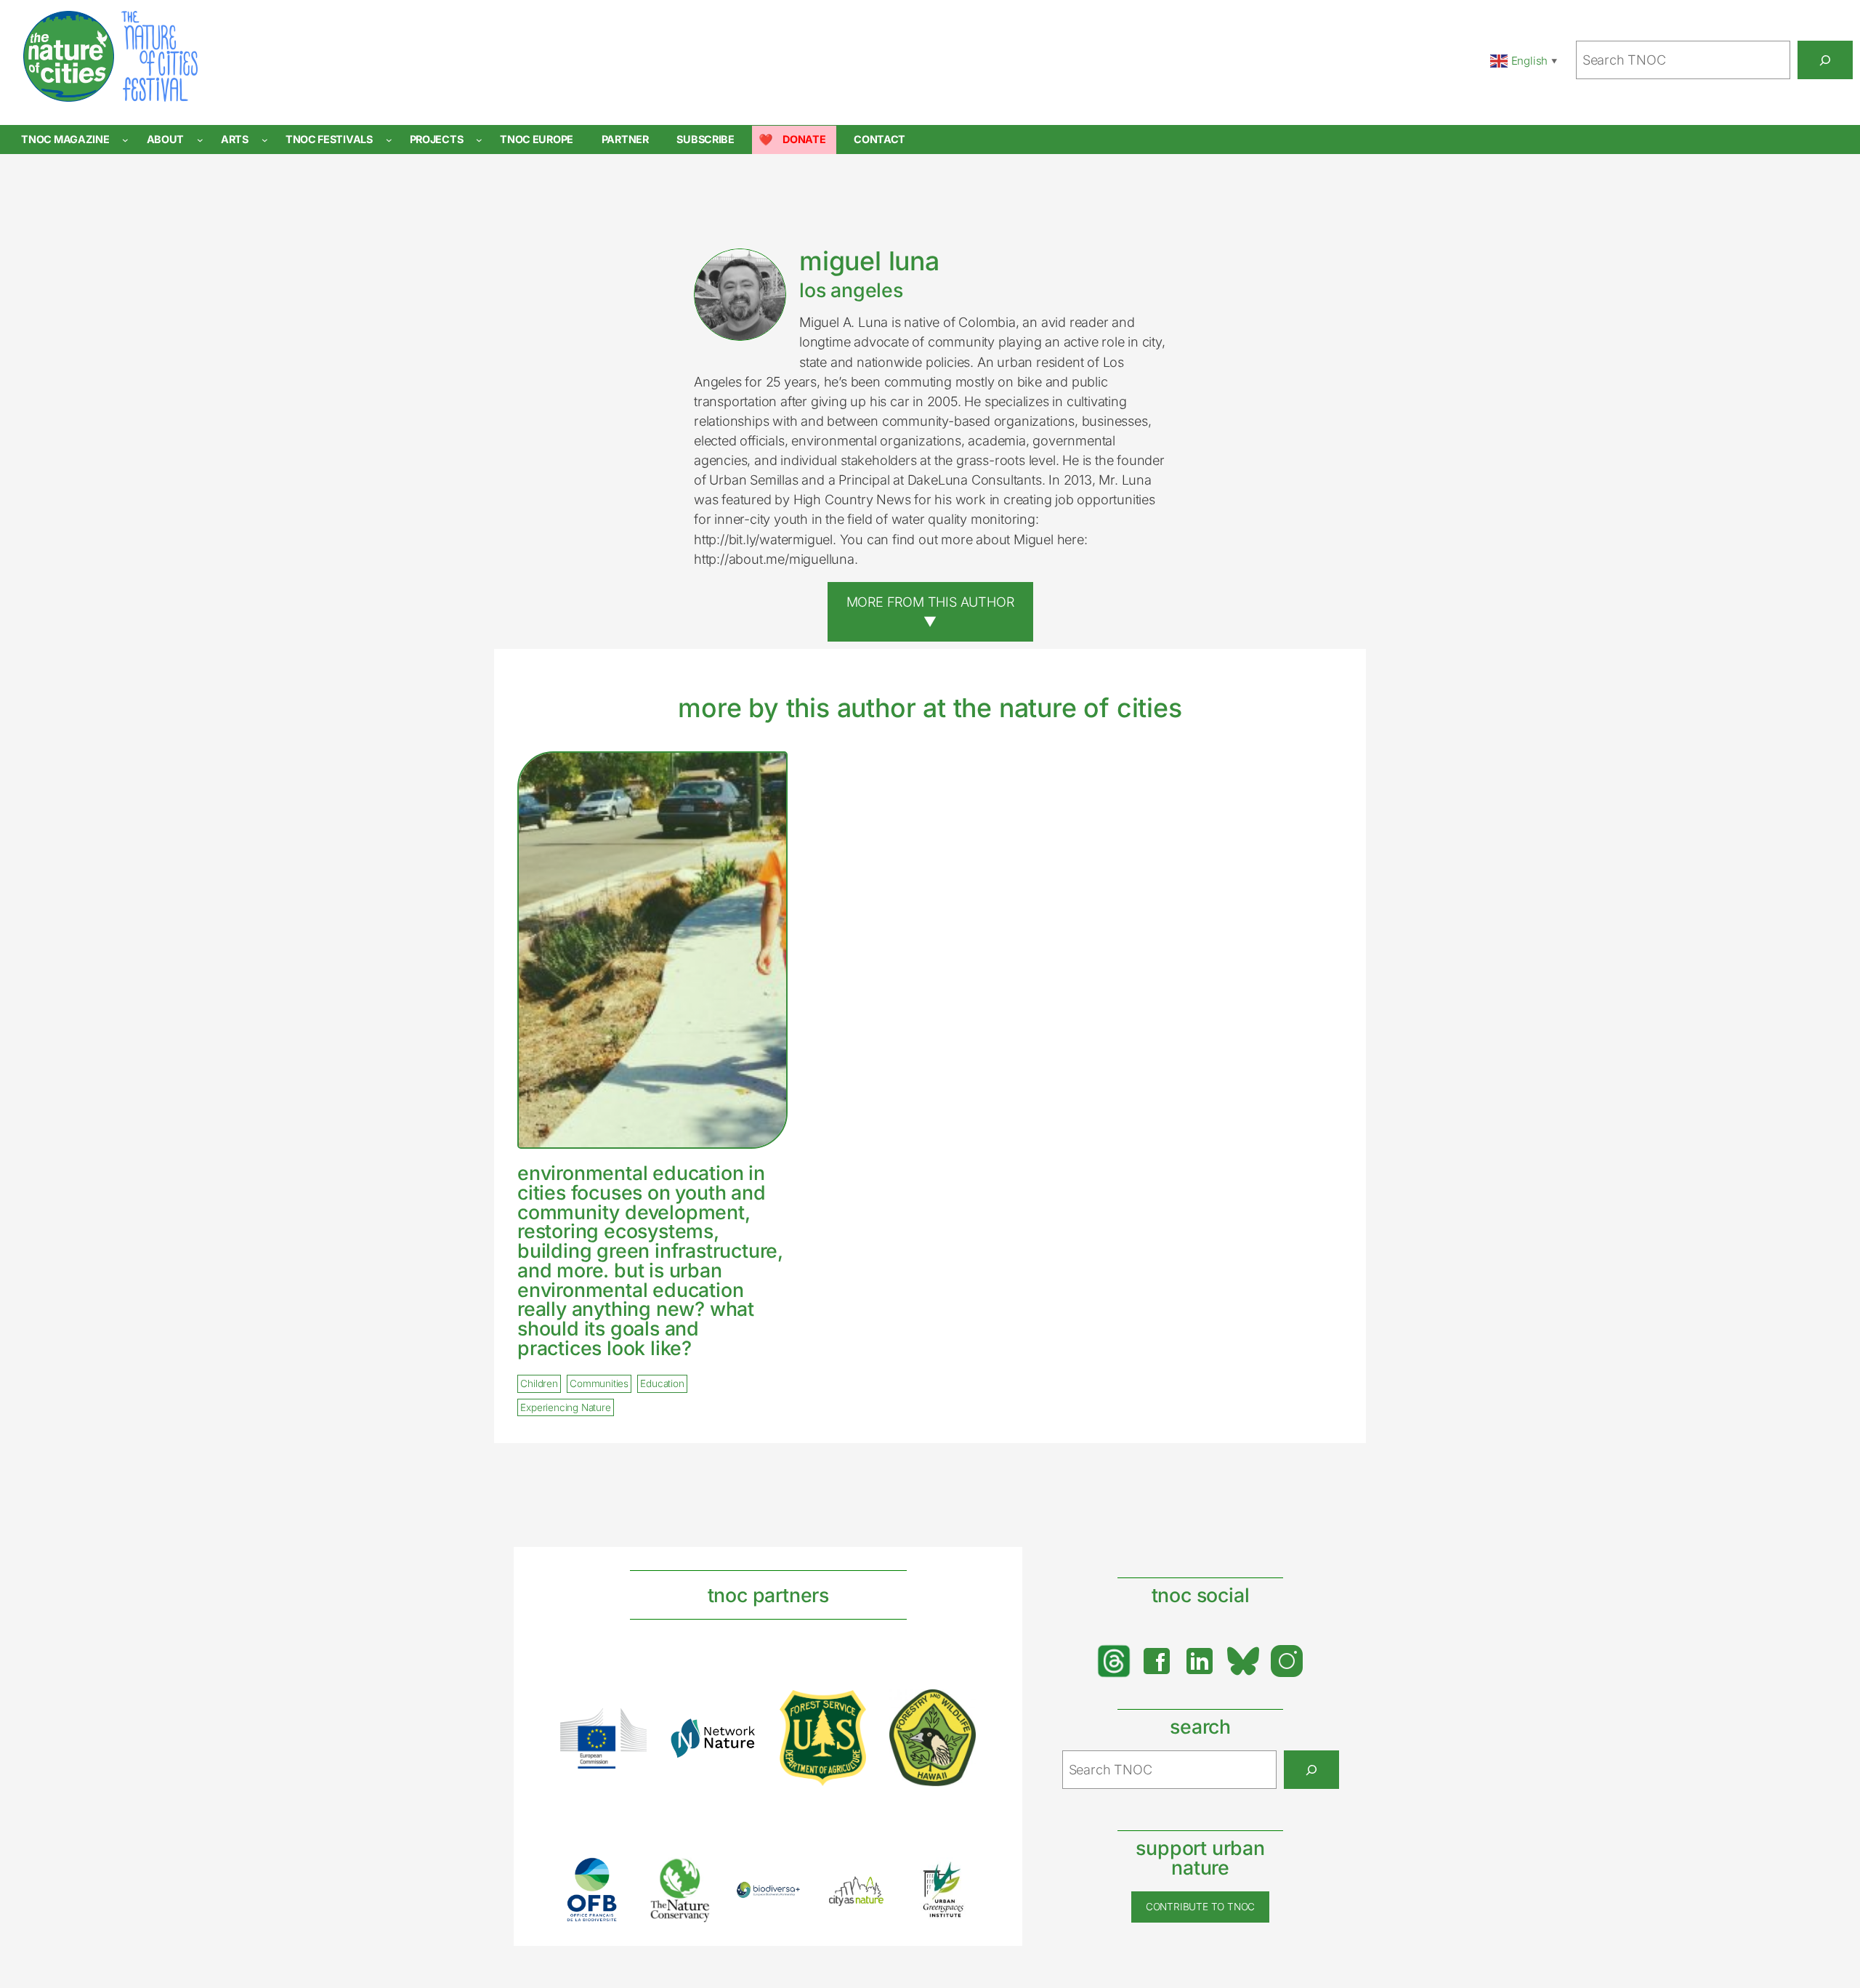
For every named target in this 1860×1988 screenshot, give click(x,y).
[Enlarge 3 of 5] (782, 1900)
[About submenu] (200, 140)
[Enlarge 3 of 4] (847, 1709)
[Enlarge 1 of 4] (628, 1727)
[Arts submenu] (265, 140)
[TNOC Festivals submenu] (389, 140)
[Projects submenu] (479, 140)
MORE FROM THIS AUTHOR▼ (930, 611)
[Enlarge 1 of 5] (606, 1876)
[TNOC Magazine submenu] (125, 140)
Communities (599, 1383)
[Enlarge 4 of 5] (870, 1890)
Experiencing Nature (565, 1407)
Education (662, 1383)
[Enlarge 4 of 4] (957, 1708)
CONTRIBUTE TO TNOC (1200, 1907)
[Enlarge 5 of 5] (957, 1876)
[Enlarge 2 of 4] (737, 1737)
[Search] (1825, 60)
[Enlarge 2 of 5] (694, 1875)
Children (539, 1383)
